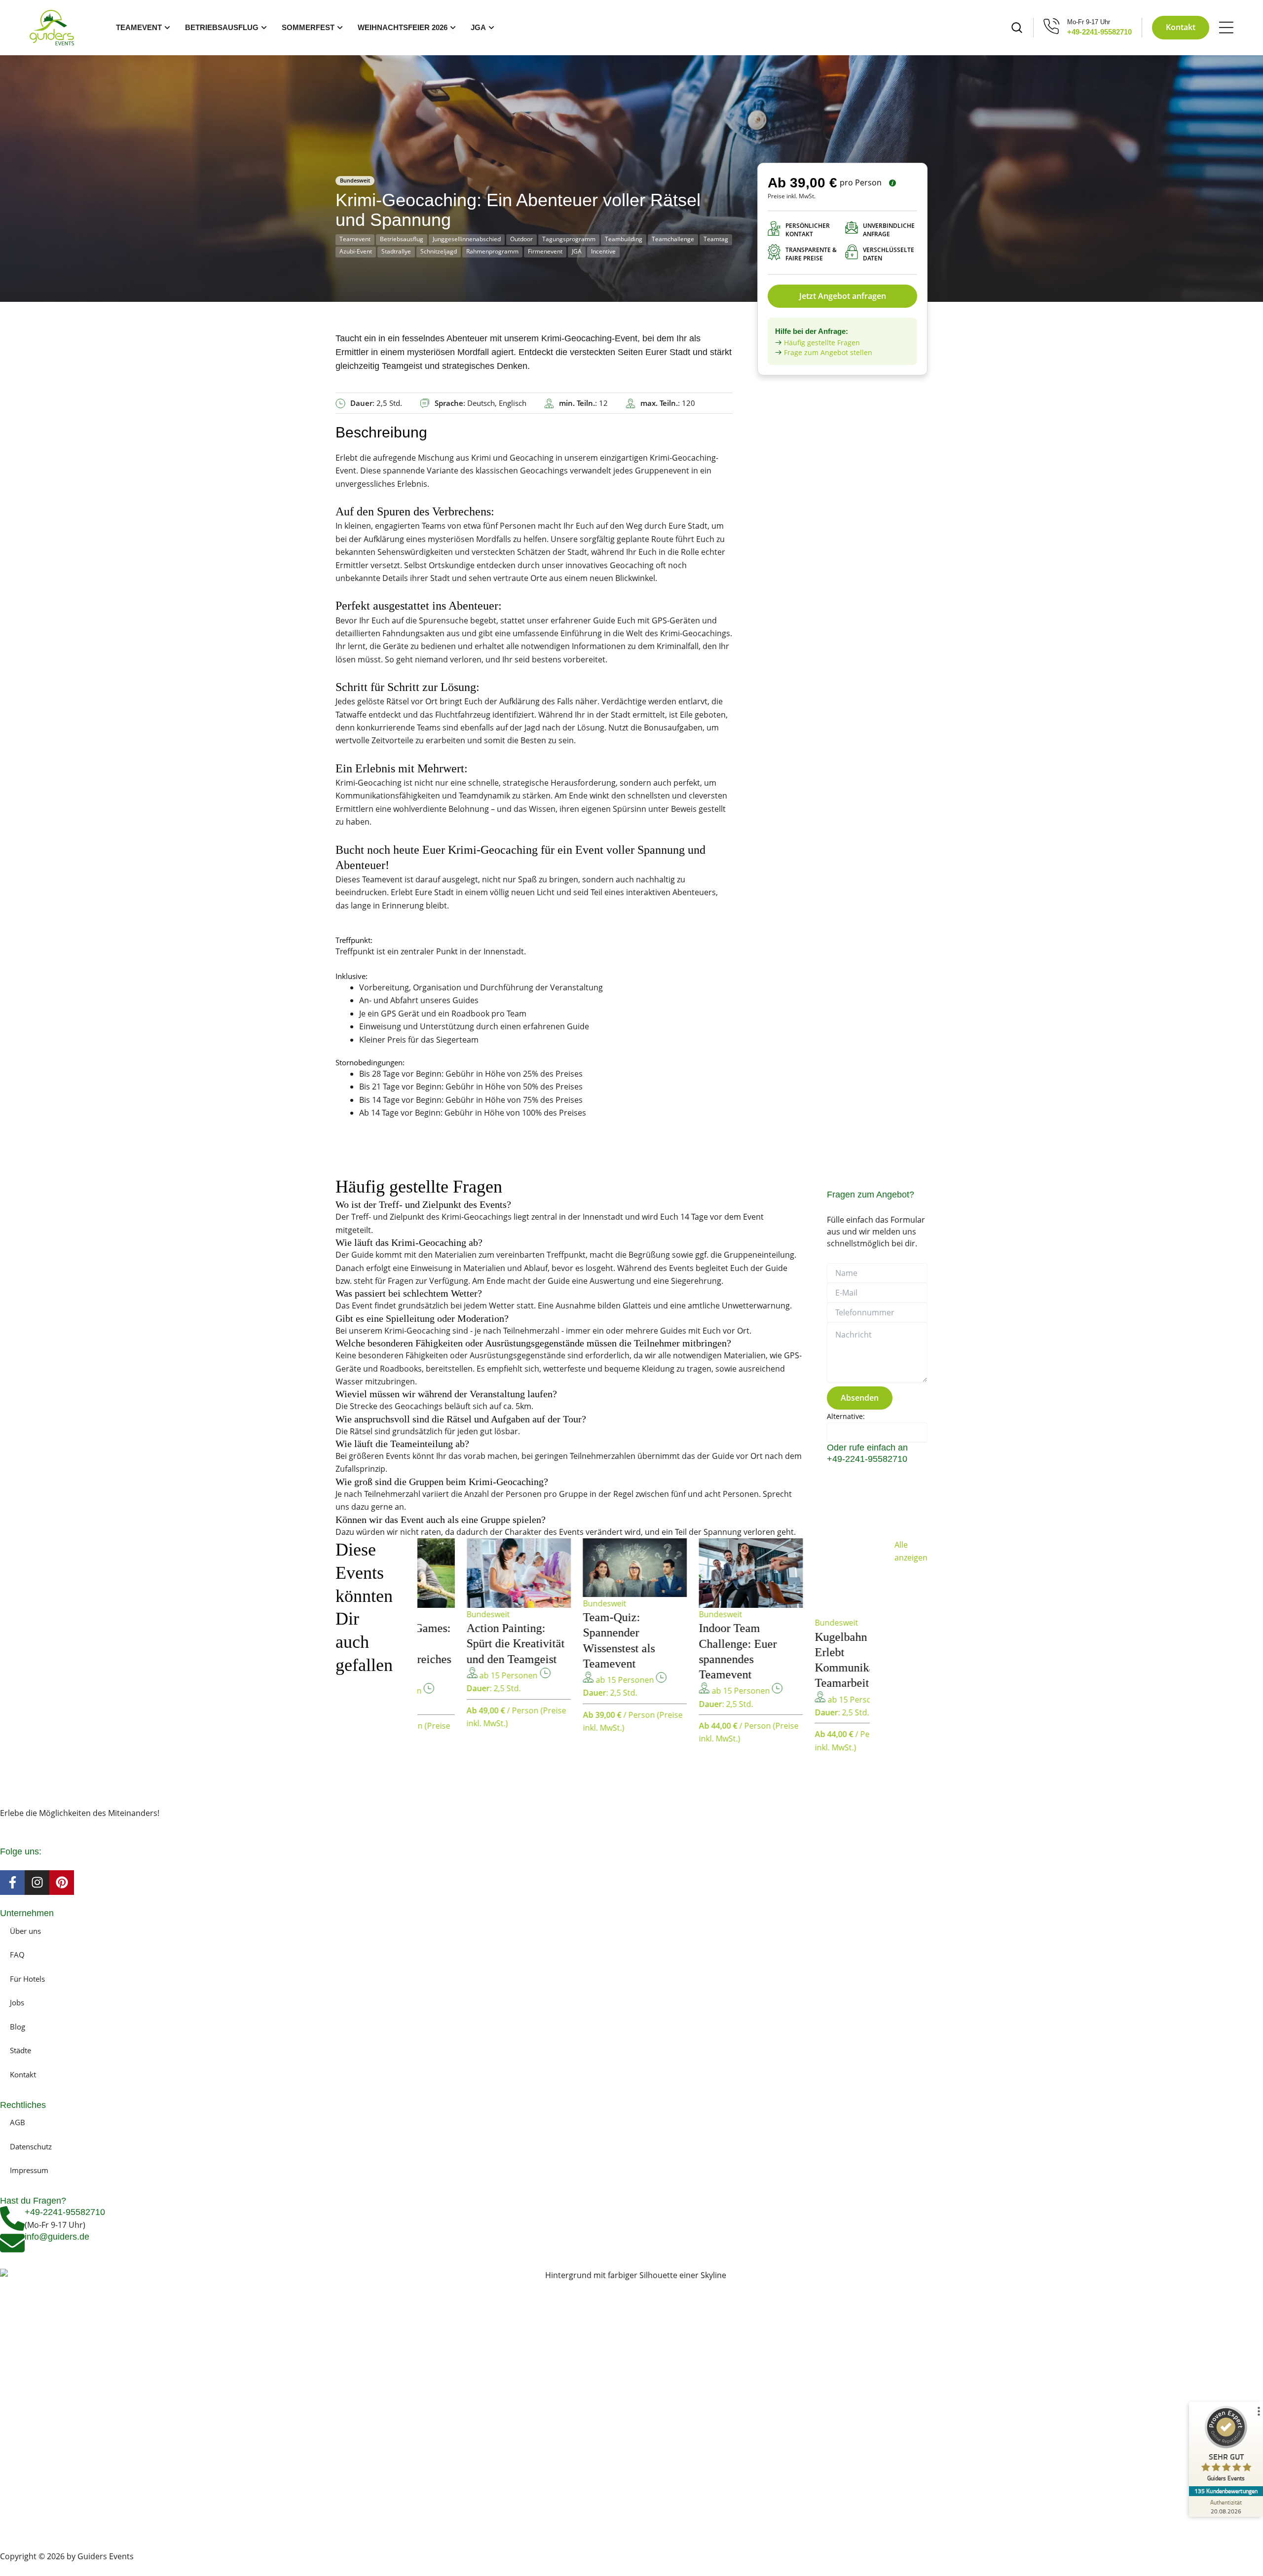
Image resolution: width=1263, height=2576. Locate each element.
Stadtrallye (396, 251)
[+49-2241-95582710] (12, 2218)
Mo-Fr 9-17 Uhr (1089, 22)
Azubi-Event (356, 251)
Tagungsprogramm (569, 239)
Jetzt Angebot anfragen (843, 296)
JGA (577, 251)
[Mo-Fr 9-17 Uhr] (1052, 26)
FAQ (17, 1955)
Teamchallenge (673, 239)
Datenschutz (31, 2146)
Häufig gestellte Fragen (822, 343)
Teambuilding (624, 239)
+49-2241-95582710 (1099, 32)
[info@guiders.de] (12, 2243)
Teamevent (355, 239)
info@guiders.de (58, 2237)
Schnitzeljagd (439, 251)
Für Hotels (27, 1979)
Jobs (17, 2002)
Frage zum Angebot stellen (828, 352)
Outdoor (521, 239)
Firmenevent (545, 251)
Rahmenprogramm (492, 251)
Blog (18, 2027)
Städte (20, 2050)
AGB (18, 2122)
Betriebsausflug (402, 239)
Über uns (25, 1931)
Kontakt (23, 2074)
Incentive (603, 251)
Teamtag (716, 239)
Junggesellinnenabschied (467, 239)
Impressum (29, 2170)
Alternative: (846, 1416)
